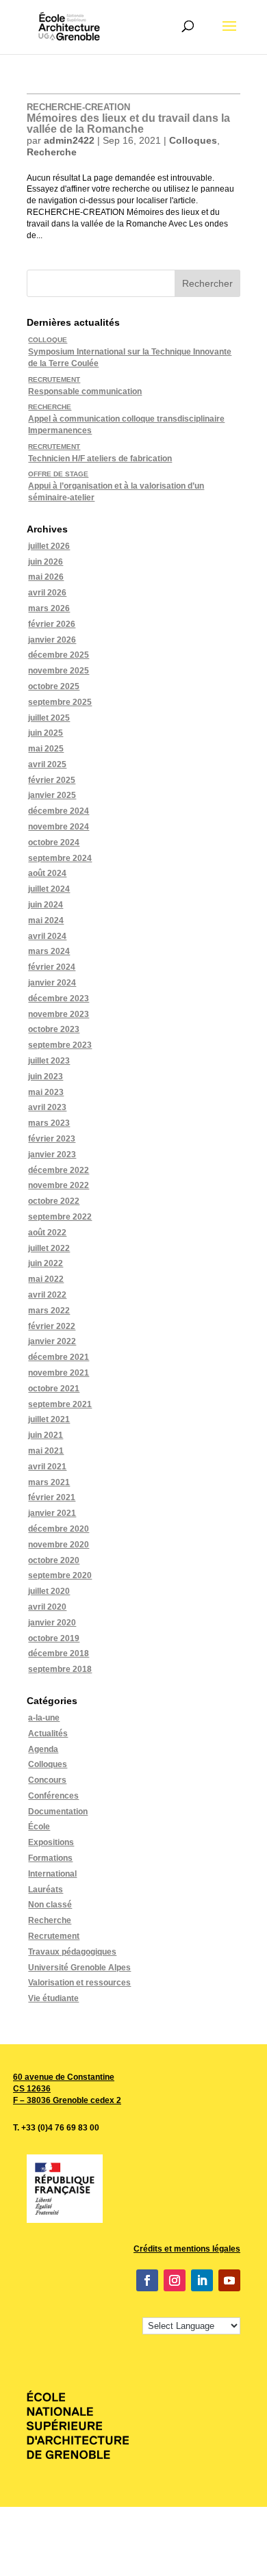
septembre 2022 (60, 1217)
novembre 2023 (59, 1014)
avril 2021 (47, 1467)
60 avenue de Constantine (64, 2077)
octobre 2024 (54, 842)
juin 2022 (46, 1263)
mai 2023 (46, 1092)
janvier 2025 (52, 795)
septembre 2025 (60, 702)
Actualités (48, 1734)
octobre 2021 (54, 1389)
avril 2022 (47, 1295)
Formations (50, 1858)
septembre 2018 (60, 1669)
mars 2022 (49, 1311)
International (52, 1874)
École (39, 1827)
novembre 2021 (59, 1373)
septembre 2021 (60, 1404)
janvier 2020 (52, 1623)
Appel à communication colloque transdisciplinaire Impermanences (126, 419)
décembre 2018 (59, 1653)
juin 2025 (46, 733)
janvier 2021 (52, 1513)
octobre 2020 (54, 1560)
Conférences (53, 1796)
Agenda (43, 1749)
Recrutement (54, 1936)
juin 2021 (46, 1435)
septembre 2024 (60, 858)
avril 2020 (47, 1607)
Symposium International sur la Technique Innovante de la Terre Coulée (130, 352)
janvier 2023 (52, 1155)
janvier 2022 (52, 1341)
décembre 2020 (59, 1529)
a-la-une (44, 1718)
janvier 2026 (52, 640)
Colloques (193, 140)
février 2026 (52, 624)
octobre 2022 (54, 1201)
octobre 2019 (54, 1638)
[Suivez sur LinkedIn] (202, 2280)
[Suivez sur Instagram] (175, 2280)
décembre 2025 (59, 655)
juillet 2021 (49, 1419)
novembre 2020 (59, 1545)
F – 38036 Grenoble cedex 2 (67, 2100)
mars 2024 (49, 951)
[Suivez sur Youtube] (229, 2280)
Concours (47, 1780)
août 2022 (47, 1233)
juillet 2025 (49, 718)
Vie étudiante (53, 1998)
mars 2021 (49, 1482)
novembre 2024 (59, 827)
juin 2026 (46, 562)
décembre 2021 (59, 1357)
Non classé (50, 1905)
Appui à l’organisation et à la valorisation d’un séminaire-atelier (116, 486)
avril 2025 (47, 764)
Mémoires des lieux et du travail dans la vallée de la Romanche (128, 118)
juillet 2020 (49, 1591)
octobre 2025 (54, 686)
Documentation (58, 1812)
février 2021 (52, 1497)
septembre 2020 (60, 1575)
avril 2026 (47, 593)
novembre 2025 (59, 671)
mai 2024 (46, 920)
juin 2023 (46, 1077)
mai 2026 (46, 577)
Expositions (51, 1842)
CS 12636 (32, 2089)
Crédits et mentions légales (187, 2249)
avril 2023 (47, 1107)
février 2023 (52, 1139)
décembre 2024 (59, 811)
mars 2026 (49, 608)
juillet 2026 (49, 546)
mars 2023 (49, 1123)
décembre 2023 (59, 999)
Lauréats (46, 1890)
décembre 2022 (59, 1170)
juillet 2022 (49, 1248)
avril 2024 (47, 936)
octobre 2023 (54, 1029)
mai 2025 (46, 749)
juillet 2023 (49, 1061)
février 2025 (52, 780)
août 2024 (47, 873)
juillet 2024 (49, 889)
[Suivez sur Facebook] (147, 2280)
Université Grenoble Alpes (79, 1968)
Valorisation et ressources (79, 1983)
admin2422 (69, 140)
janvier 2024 (52, 983)
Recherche (52, 152)
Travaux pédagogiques (72, 1952)
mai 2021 (46, 1451)
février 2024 (52, 967)
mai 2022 (46, 1279)
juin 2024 (46, 905)
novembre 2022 (59, 1185)
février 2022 (52, 1326)
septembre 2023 (60, 1045)
